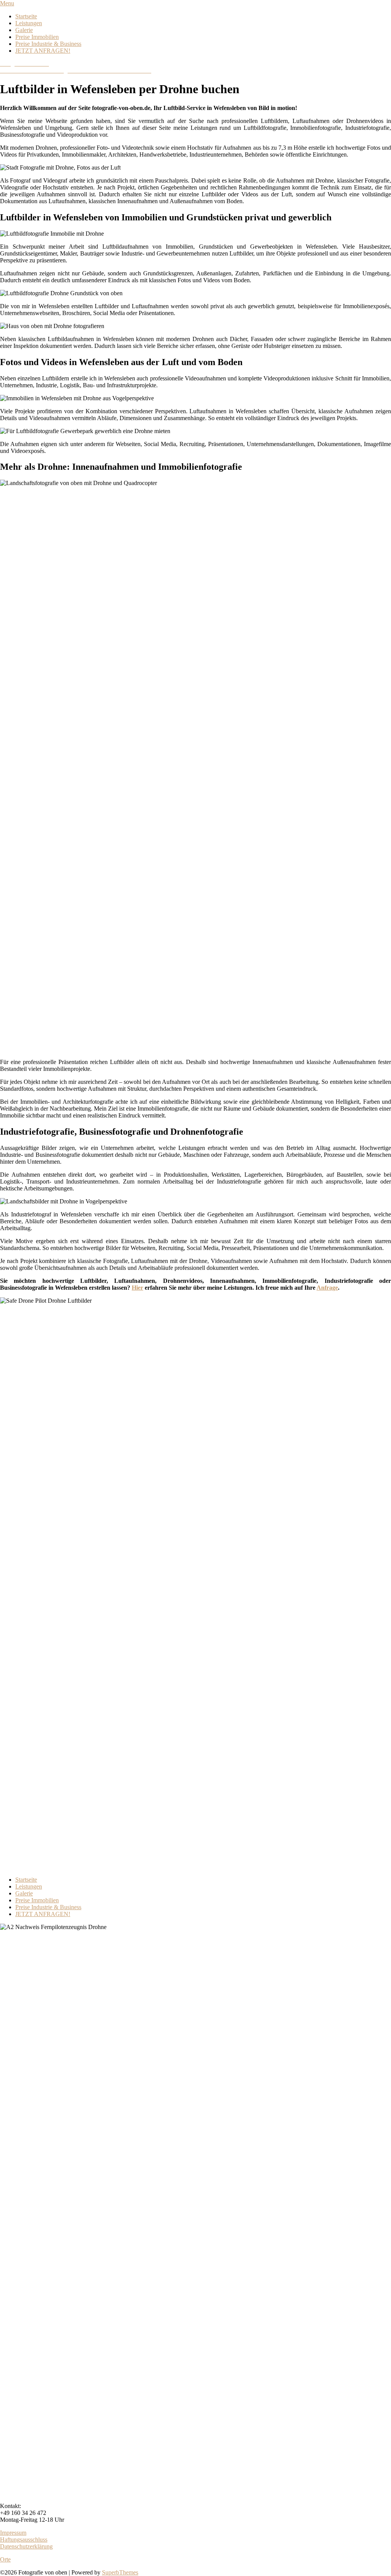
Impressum (13, 2533)
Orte (5, 2559)
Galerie (24, 30)
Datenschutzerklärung (26, 2546)
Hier (137, 1288)
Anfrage (327, 1288)
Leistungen (29, 23)
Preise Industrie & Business (48, 44)
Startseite (26, 16)
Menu (7, 3)
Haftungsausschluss (24, 2540)
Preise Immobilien (37, 37)
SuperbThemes (120, 2572)
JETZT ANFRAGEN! (43, 51)
